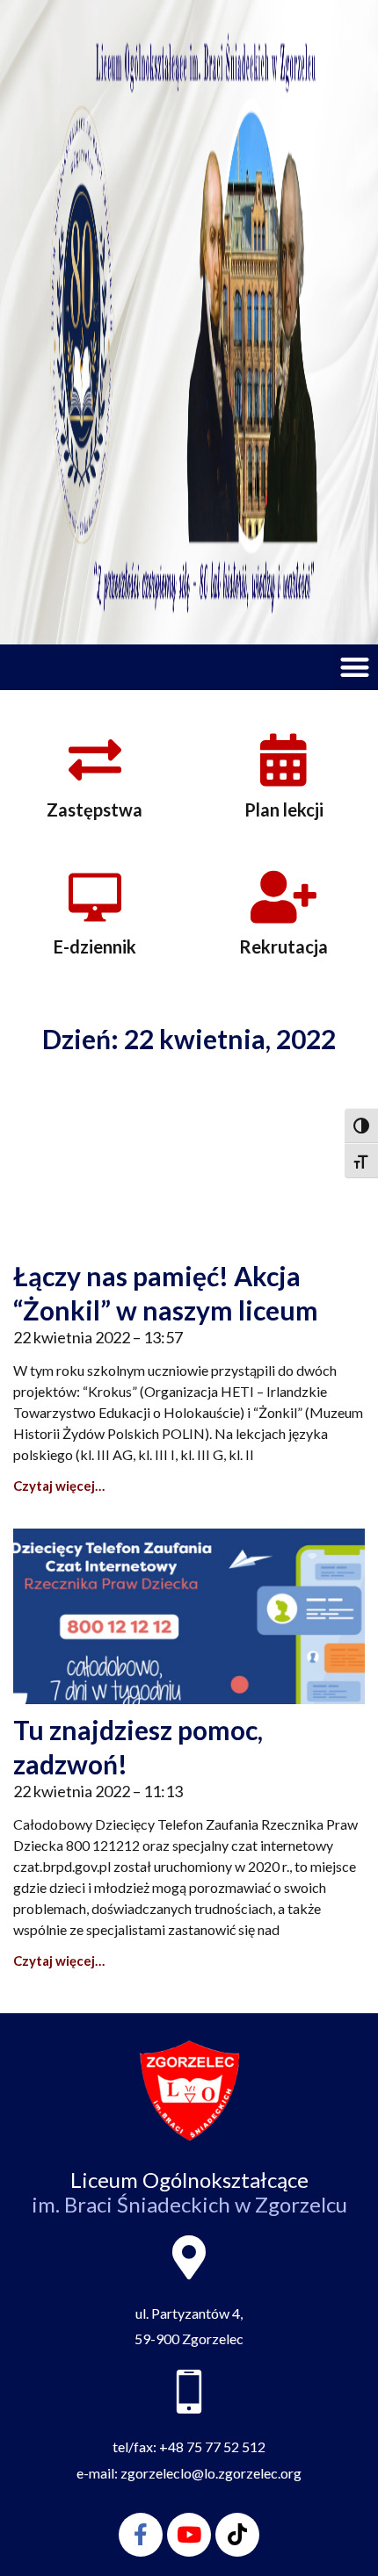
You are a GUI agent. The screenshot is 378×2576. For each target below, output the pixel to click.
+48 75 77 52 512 (212, 2446)
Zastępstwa (94, 809)
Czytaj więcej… (59, 1486)
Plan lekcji (284, 809)
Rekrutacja (283, 946)
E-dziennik (95, 946)
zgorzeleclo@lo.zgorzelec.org (211, 2473)
